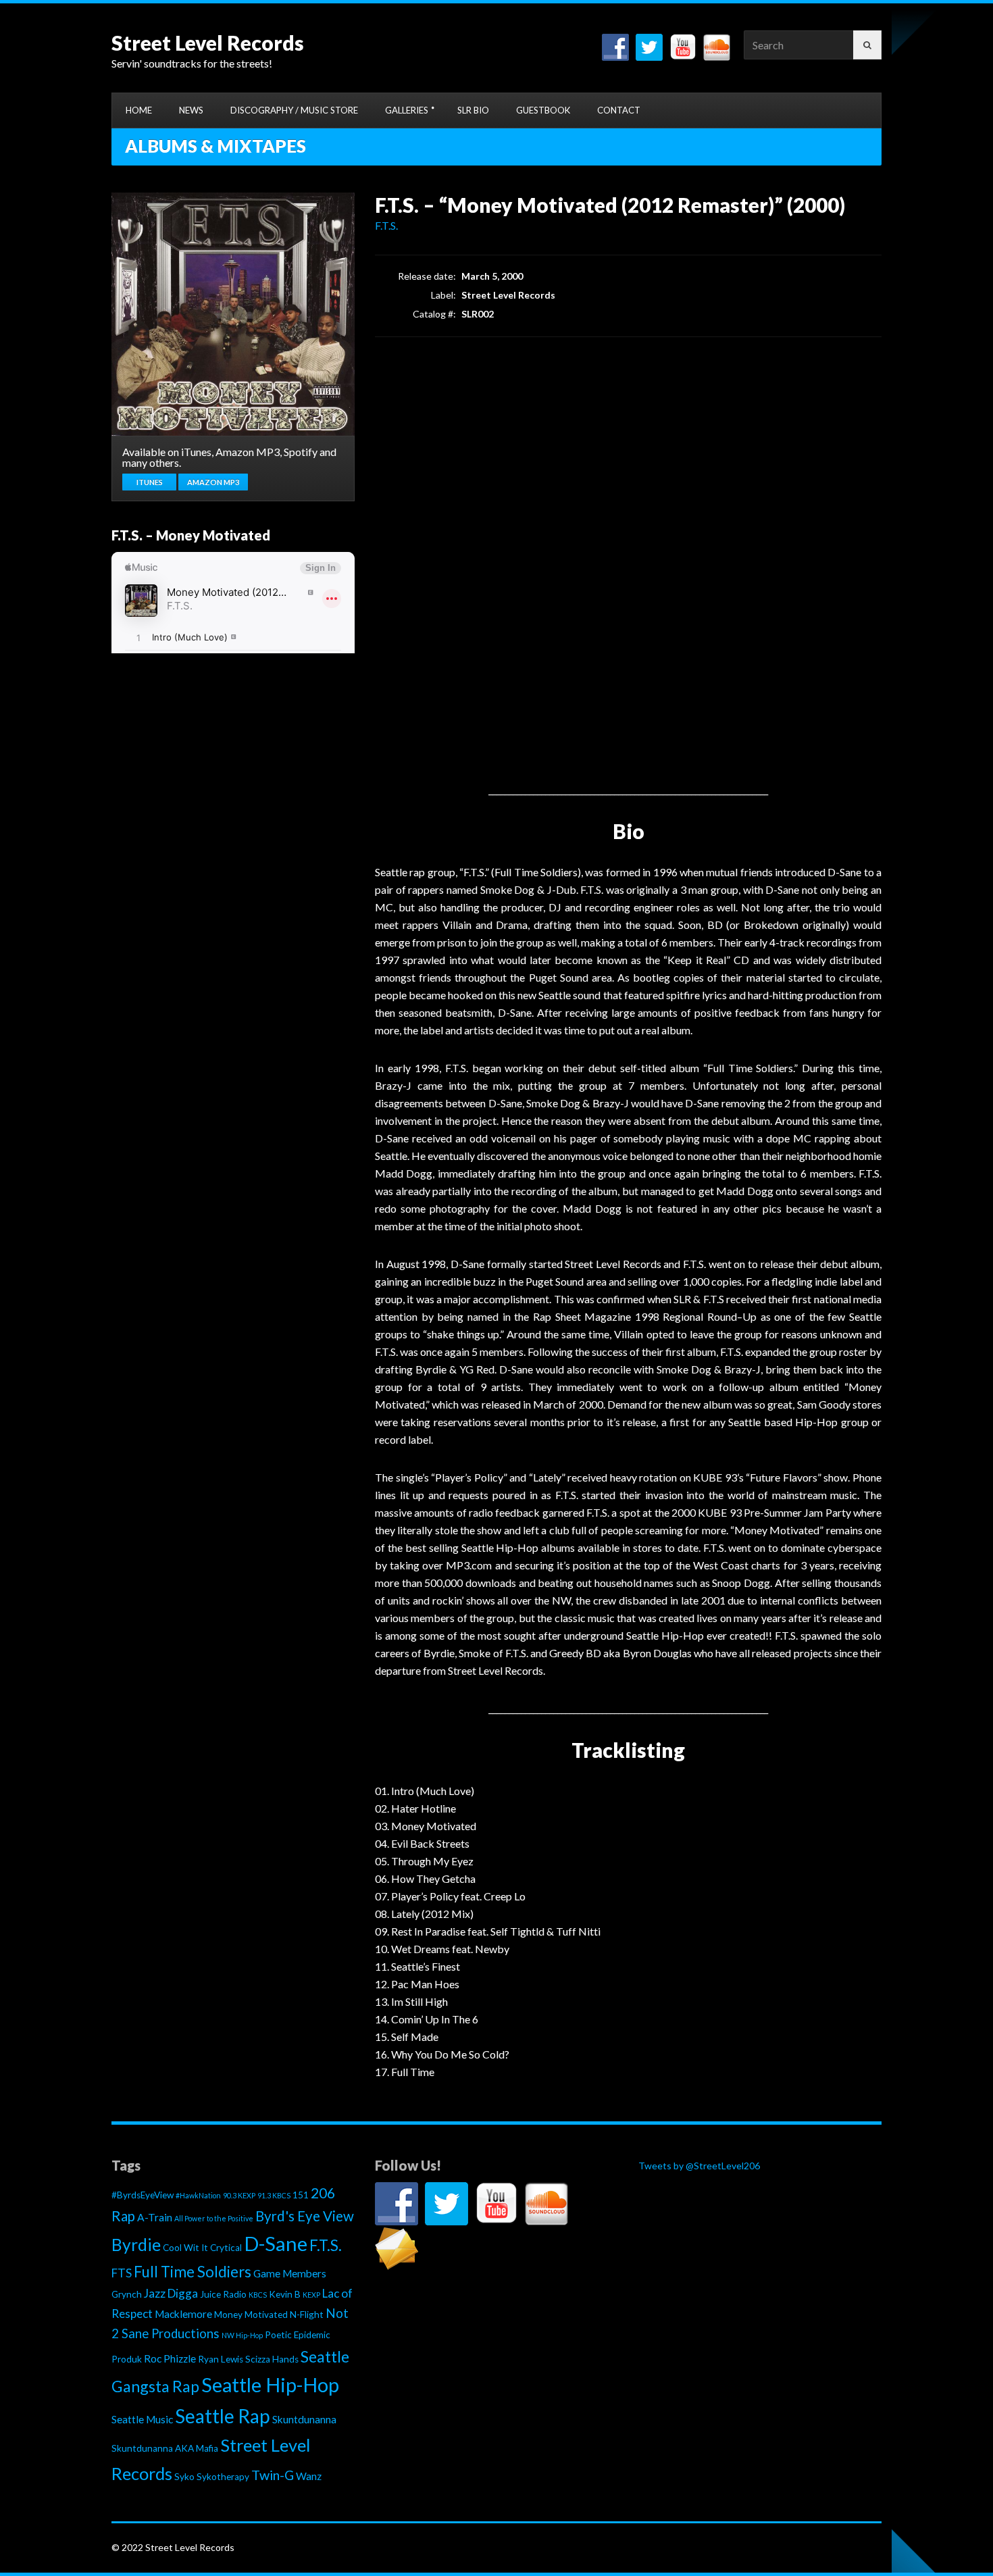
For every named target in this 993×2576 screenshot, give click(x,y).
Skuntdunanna (304, 2419)
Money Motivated (251, 2315)
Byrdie (136, 2245)
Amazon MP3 (213, 482)
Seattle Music (142, 2419)
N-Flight (307, 2315)
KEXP (311, 2295)
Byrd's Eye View (305, 2216)
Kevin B (285, 2294)
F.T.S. (386, 225)
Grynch (127, 2294)
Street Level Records (208, 43)
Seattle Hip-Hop (270, 2385)
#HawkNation (198, 2195)
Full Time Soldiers (193, 2272)
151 (301, 2195)
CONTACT (619, 110)
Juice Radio (223, 2294)
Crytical (226, 2248)
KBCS (258, 2295)
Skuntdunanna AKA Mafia (165, 2448)
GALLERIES (407, 110)
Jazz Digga (171, 2293)
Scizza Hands (272, 2359)
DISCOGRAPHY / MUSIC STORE (294, 110)
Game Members (290, 2273)
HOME (139, 110)
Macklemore (183, 2314)
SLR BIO (473, 110)
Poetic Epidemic (298, 2335)
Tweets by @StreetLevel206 (699, 2166)
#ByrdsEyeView (143, 2195)
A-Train (155, 2217)
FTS (122, 2273)
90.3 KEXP (239, 2195)
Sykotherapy (223, 2477)
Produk (127, 2359)
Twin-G (273, 2475)
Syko (184, 2477)
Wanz (309, 2476)
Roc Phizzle (170, 2358)
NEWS (191, 110)
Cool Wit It (185, 2248)
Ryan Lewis (221, 2359)
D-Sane (276, 2243)
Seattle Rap (223, 2416)
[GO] (867, 45)
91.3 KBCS (274, 2195)
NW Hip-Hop (242, 2335)
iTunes (150, 482)
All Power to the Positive (214, 2218)
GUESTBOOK (543, 110)
